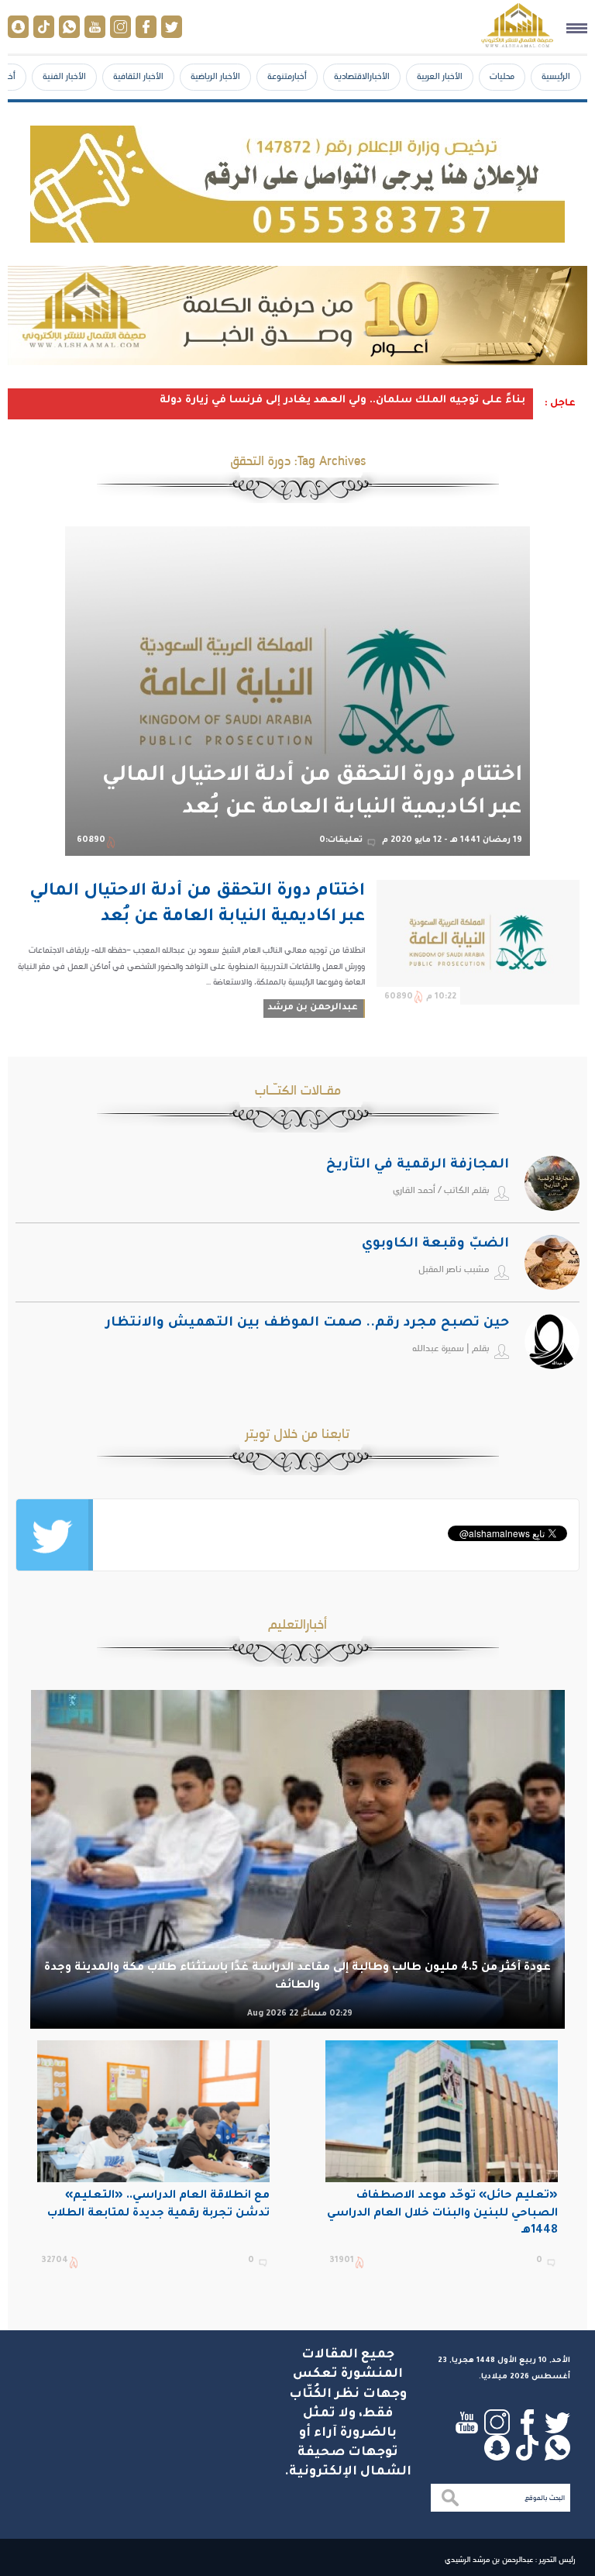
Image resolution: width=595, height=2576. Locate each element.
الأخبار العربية (440, 76)
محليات (502, 76)
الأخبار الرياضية (215, 76)
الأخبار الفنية (64, 76)
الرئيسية (556, 76)
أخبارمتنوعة (287, 76)
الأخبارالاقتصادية (362, 76)
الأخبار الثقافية (138, 76)
